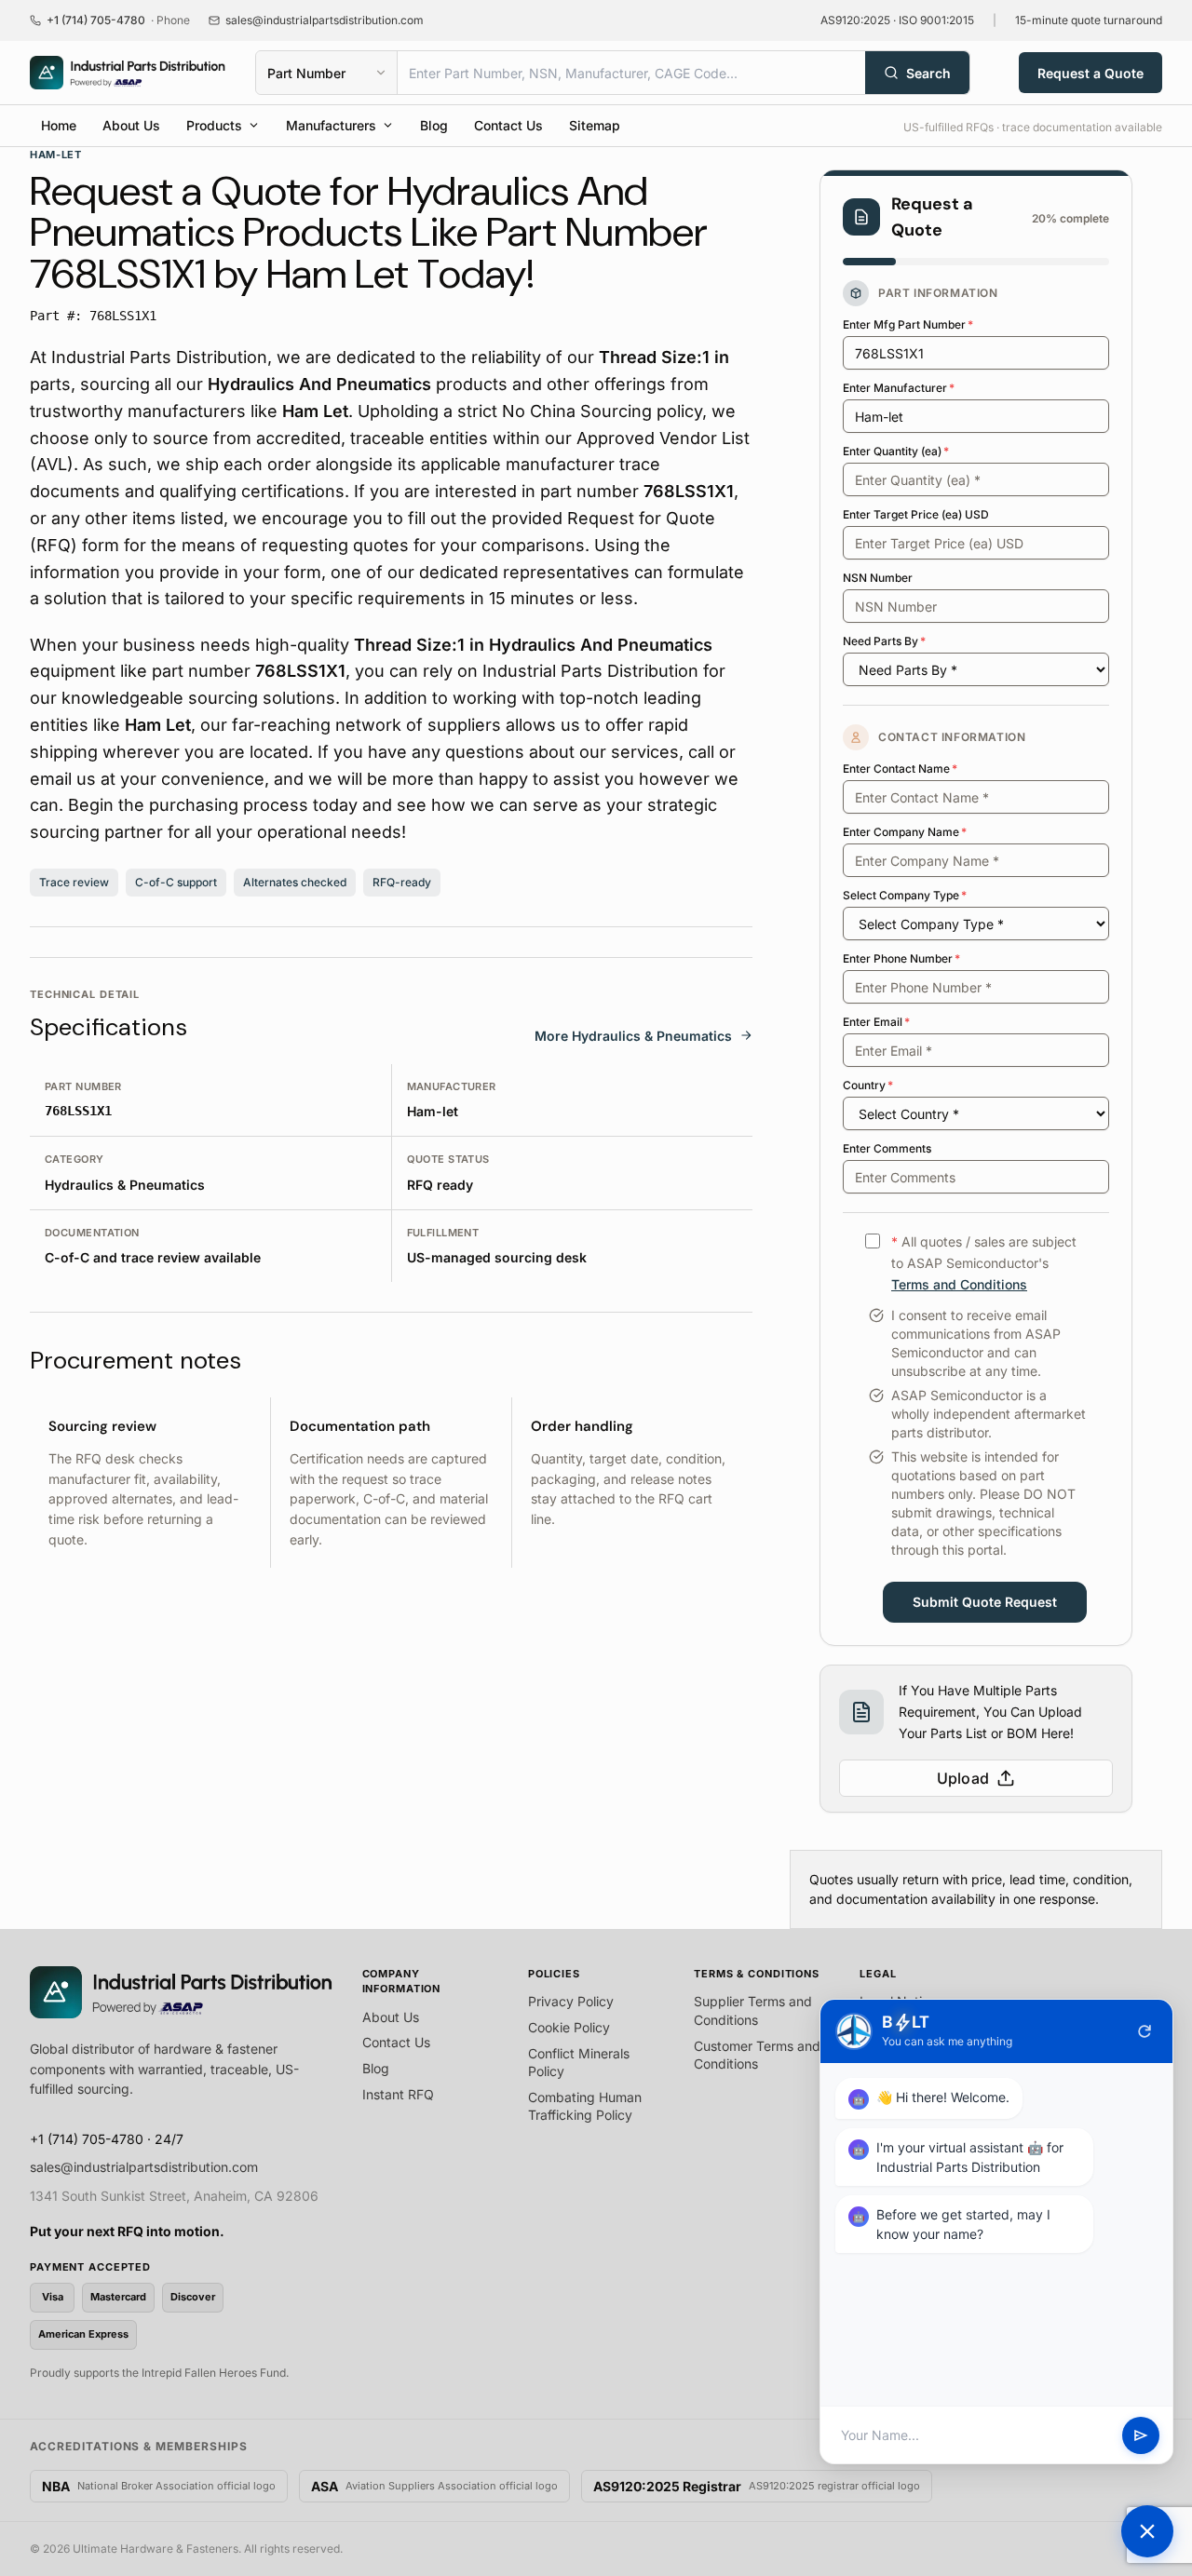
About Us (131, 125)
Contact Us (508, 125)
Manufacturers (331, 125)
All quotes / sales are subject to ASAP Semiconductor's (984, 1263)
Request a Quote (1090, 73)
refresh (1145, 2031)
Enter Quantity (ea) (896, 451)
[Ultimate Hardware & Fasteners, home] (128, 73)
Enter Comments (887, 1148)
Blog (434, 125)
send (1141, 2435)
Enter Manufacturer (899, 388)
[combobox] (631, 73)
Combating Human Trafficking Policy (585, 2106)
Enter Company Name (905, 832)
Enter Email (876, 1022)
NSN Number (878, 578)
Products (214, 125)
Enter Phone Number (901, 958)
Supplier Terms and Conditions (753, 2010)
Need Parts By (884, 641)
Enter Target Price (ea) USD (916, 514)
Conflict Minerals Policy (579, 2063)
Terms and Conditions (959, 1284)
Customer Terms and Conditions (757, 2055)
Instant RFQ (398, 2094)
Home (59, 125)
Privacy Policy (571, 2001)
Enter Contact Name (900, 769)
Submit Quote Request (985, 1602)
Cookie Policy (569, 2027)
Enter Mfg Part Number (908, 324)
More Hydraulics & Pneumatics (633, 1036)
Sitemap (595, 125)
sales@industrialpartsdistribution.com (144, 2167)
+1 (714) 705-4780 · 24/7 (107, 2139)
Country (868, 1085)
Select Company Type (905, 895)
